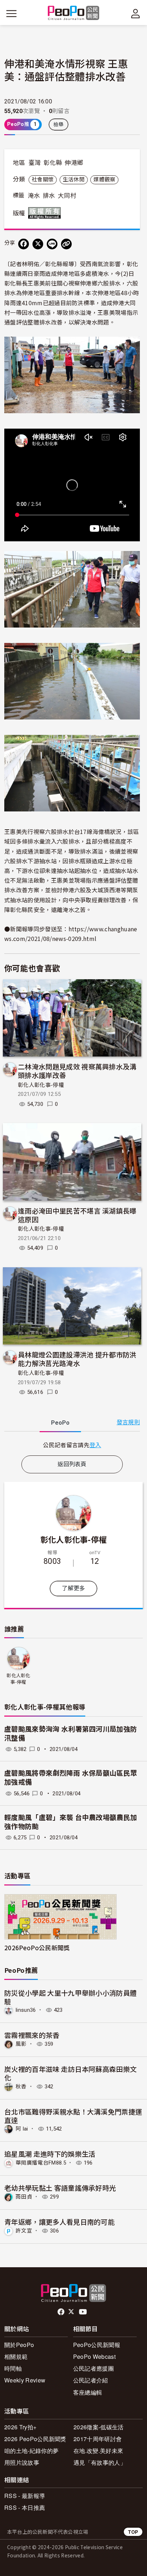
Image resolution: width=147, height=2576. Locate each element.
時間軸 (13, 2368)
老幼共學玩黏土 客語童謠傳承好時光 (60, 2188)
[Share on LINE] (52, 244)
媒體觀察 (104, 180)
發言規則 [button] (128, 1422)
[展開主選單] (11, 14)
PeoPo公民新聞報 (97, 2345)
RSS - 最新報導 (25, 2496)
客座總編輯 (88, 2392)
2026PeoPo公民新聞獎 (37, 1948)
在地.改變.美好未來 (98, 2451)
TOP (133, 2532)
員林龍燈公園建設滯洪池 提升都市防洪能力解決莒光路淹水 (77, 1359)
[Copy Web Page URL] (66, 244)
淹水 (34, 196)
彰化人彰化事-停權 (41, 1085)
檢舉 (59, 125)
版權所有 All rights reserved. (46, 213)
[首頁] (74, 13)
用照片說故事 (22, 2462)
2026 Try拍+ (20, 2427)
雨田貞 (24, 2197)
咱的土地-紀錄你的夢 (31, 2451)
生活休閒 (74, 180)
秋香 (21, 2087)
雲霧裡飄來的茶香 (32, 2035)
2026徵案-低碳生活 (99, 2427)
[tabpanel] (72, 1445)
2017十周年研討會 (98, 2439)
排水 (49, 196)
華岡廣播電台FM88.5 (41, 2163)
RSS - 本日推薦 (25, 2507)
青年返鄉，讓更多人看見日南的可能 (59, 2222)
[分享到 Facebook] (24, 244)
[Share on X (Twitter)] (38, 244)
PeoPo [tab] (60, 1423)
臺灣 (35, 163)
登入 (95, 1445)
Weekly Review (25, 2380)
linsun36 (26, 2010)
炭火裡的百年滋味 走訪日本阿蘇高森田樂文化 (70, 2073)
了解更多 (73, 1588)
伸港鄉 (74, 163)
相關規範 (16, 2357)
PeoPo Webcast (94, 2357)
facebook (62, 2312)
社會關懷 (43, 180)
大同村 (67, 196)
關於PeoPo (19, 2345)
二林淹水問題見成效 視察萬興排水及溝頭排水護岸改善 (77, 1071)
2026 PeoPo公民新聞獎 (35, 2439)
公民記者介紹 (91, 2380)
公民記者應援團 (93, 2368)
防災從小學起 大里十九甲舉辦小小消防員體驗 (70, 1997)
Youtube (83, 2312)
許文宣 (24, 2231)
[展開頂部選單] (136, 14)
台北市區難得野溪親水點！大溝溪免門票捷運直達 (73, 2116)
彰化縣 (53, 163)
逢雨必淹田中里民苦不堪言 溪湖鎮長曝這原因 (77, 1215)
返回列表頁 (72, 1464)
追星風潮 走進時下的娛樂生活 (50, 2154)
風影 (21, 2044)
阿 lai (22, 2129)
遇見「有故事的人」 (100, 2462)
